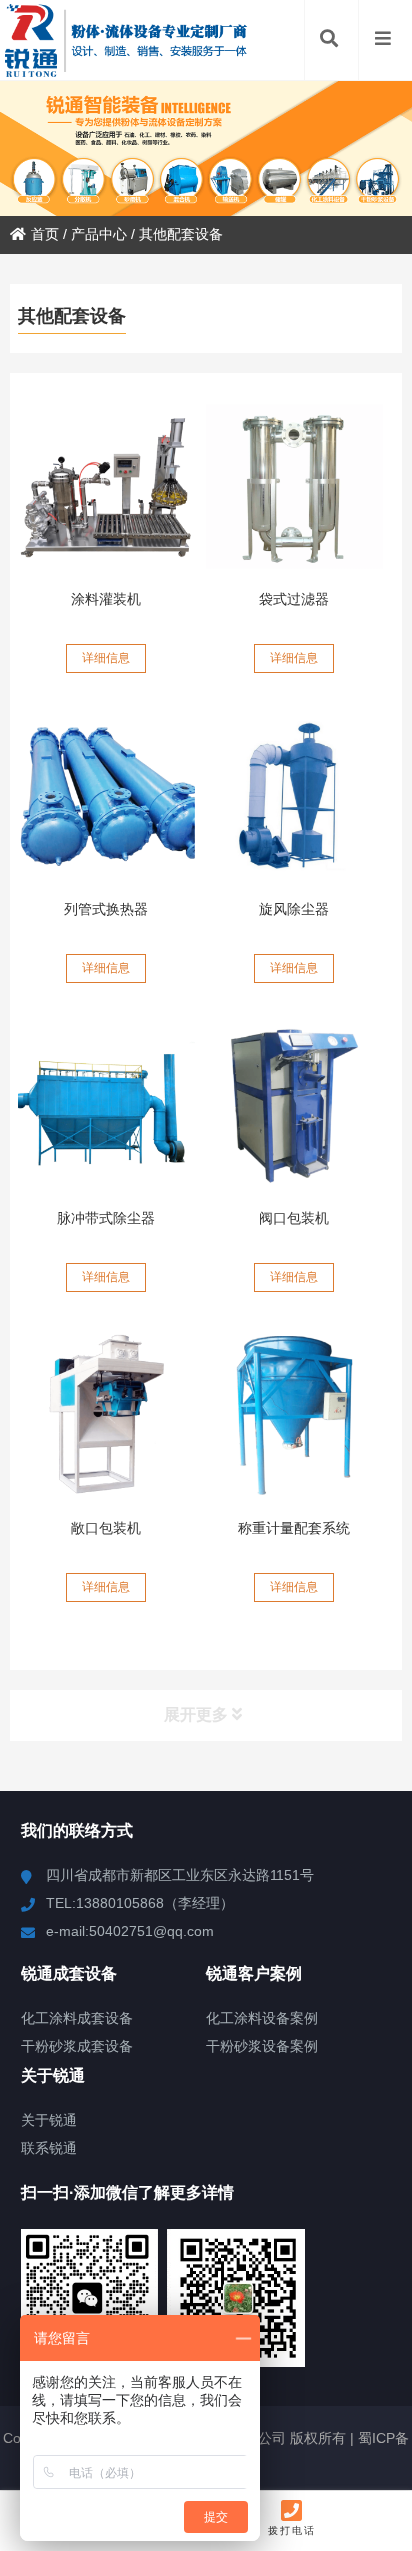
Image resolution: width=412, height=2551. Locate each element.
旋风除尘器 (294, 909)
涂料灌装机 (106, 599)
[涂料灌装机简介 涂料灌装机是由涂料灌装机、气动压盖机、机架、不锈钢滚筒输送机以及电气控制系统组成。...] (106, 486)
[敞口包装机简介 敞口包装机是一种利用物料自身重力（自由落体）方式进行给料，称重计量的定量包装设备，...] (106, 1415)
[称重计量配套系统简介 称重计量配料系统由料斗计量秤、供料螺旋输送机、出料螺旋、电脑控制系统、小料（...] (294, 1415)
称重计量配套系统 (294, 1528)
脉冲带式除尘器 (106, 1218)
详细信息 (106, 658)
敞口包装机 (106, 1528)
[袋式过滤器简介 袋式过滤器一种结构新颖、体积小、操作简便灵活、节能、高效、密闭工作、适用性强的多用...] (294, 486)
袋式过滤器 (294, 599)
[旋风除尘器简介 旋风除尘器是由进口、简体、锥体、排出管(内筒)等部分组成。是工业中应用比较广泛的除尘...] (294, 796)
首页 (45, 234)
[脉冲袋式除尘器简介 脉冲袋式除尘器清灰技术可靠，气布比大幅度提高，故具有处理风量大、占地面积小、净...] (106, 1106)
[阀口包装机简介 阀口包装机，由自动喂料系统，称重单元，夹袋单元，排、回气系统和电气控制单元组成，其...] (294, 1106)
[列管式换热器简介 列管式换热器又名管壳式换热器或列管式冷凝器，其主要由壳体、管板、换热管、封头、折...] (106, 796)
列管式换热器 (106, 909)
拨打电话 (292, 2530)
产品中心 (99, 234)
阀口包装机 (294, 1218)
